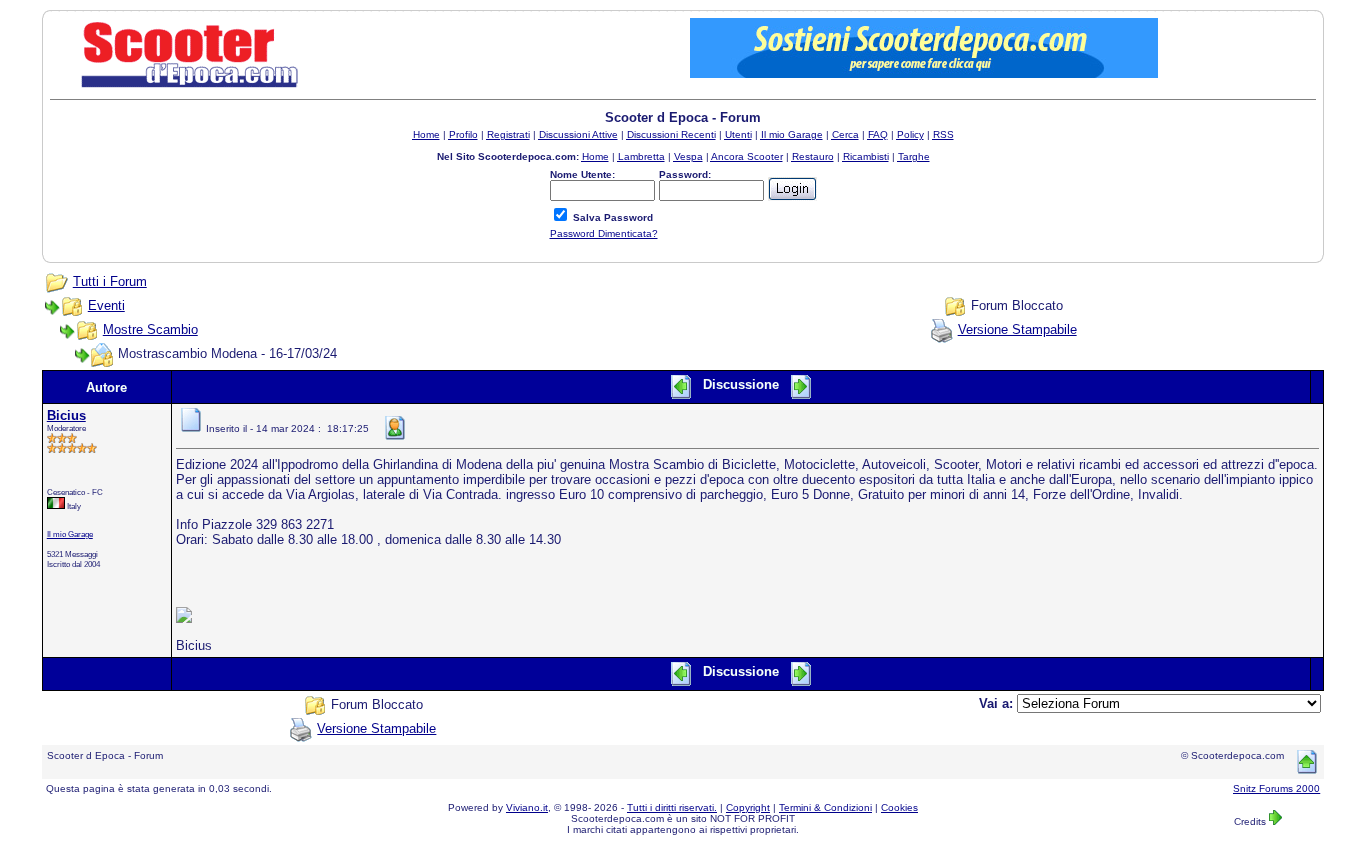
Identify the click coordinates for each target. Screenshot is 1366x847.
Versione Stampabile (1017, 329)
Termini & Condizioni (825, 807)
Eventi (106, 305)
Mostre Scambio (150, 329)
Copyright (748, 807)
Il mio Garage (70, 534)
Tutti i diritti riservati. (672, 807)
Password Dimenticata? (604, 233)
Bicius (66, 415)
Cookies (899, 807)
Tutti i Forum (110, 281)
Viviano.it (527, 807)
